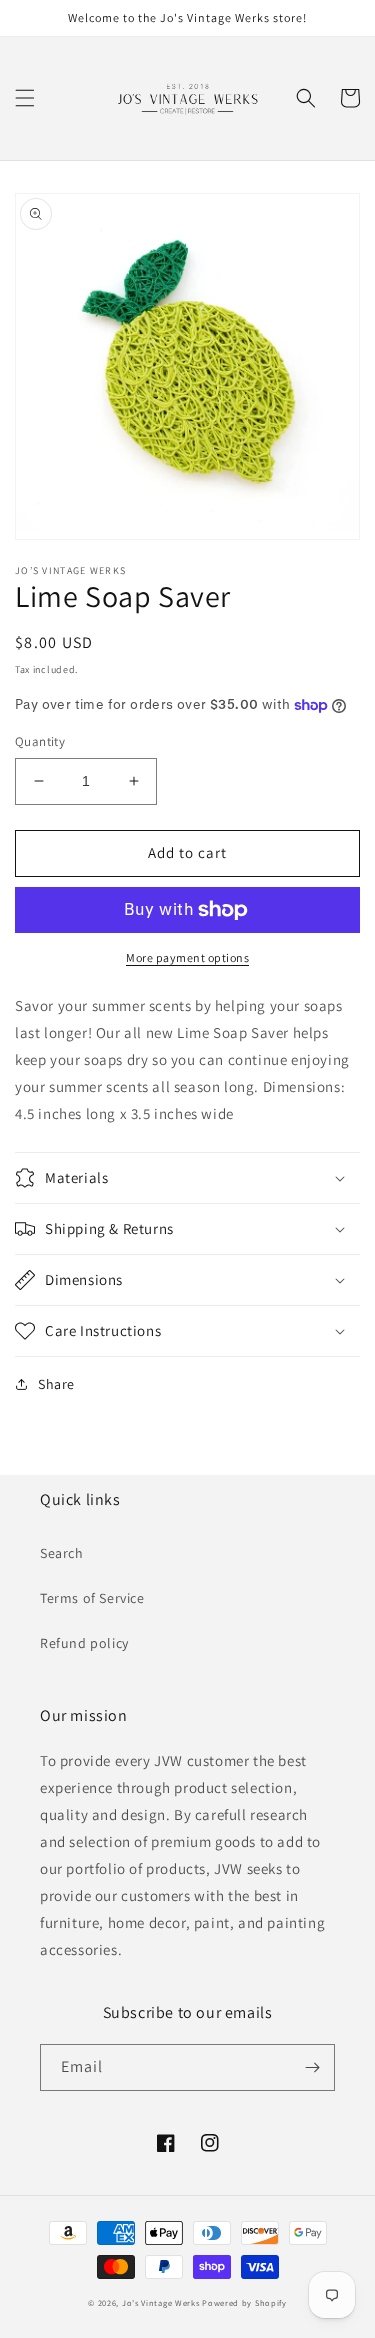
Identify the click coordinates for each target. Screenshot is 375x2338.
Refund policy (84, 1643)
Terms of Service (92, 1598)
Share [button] (56, 1384)
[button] (25, 98)
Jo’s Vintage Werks (161, 2302)
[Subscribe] (312, 2067)
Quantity (40, 741)
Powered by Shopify (244, 2302)
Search (62, 1553)
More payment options (187, 957)
